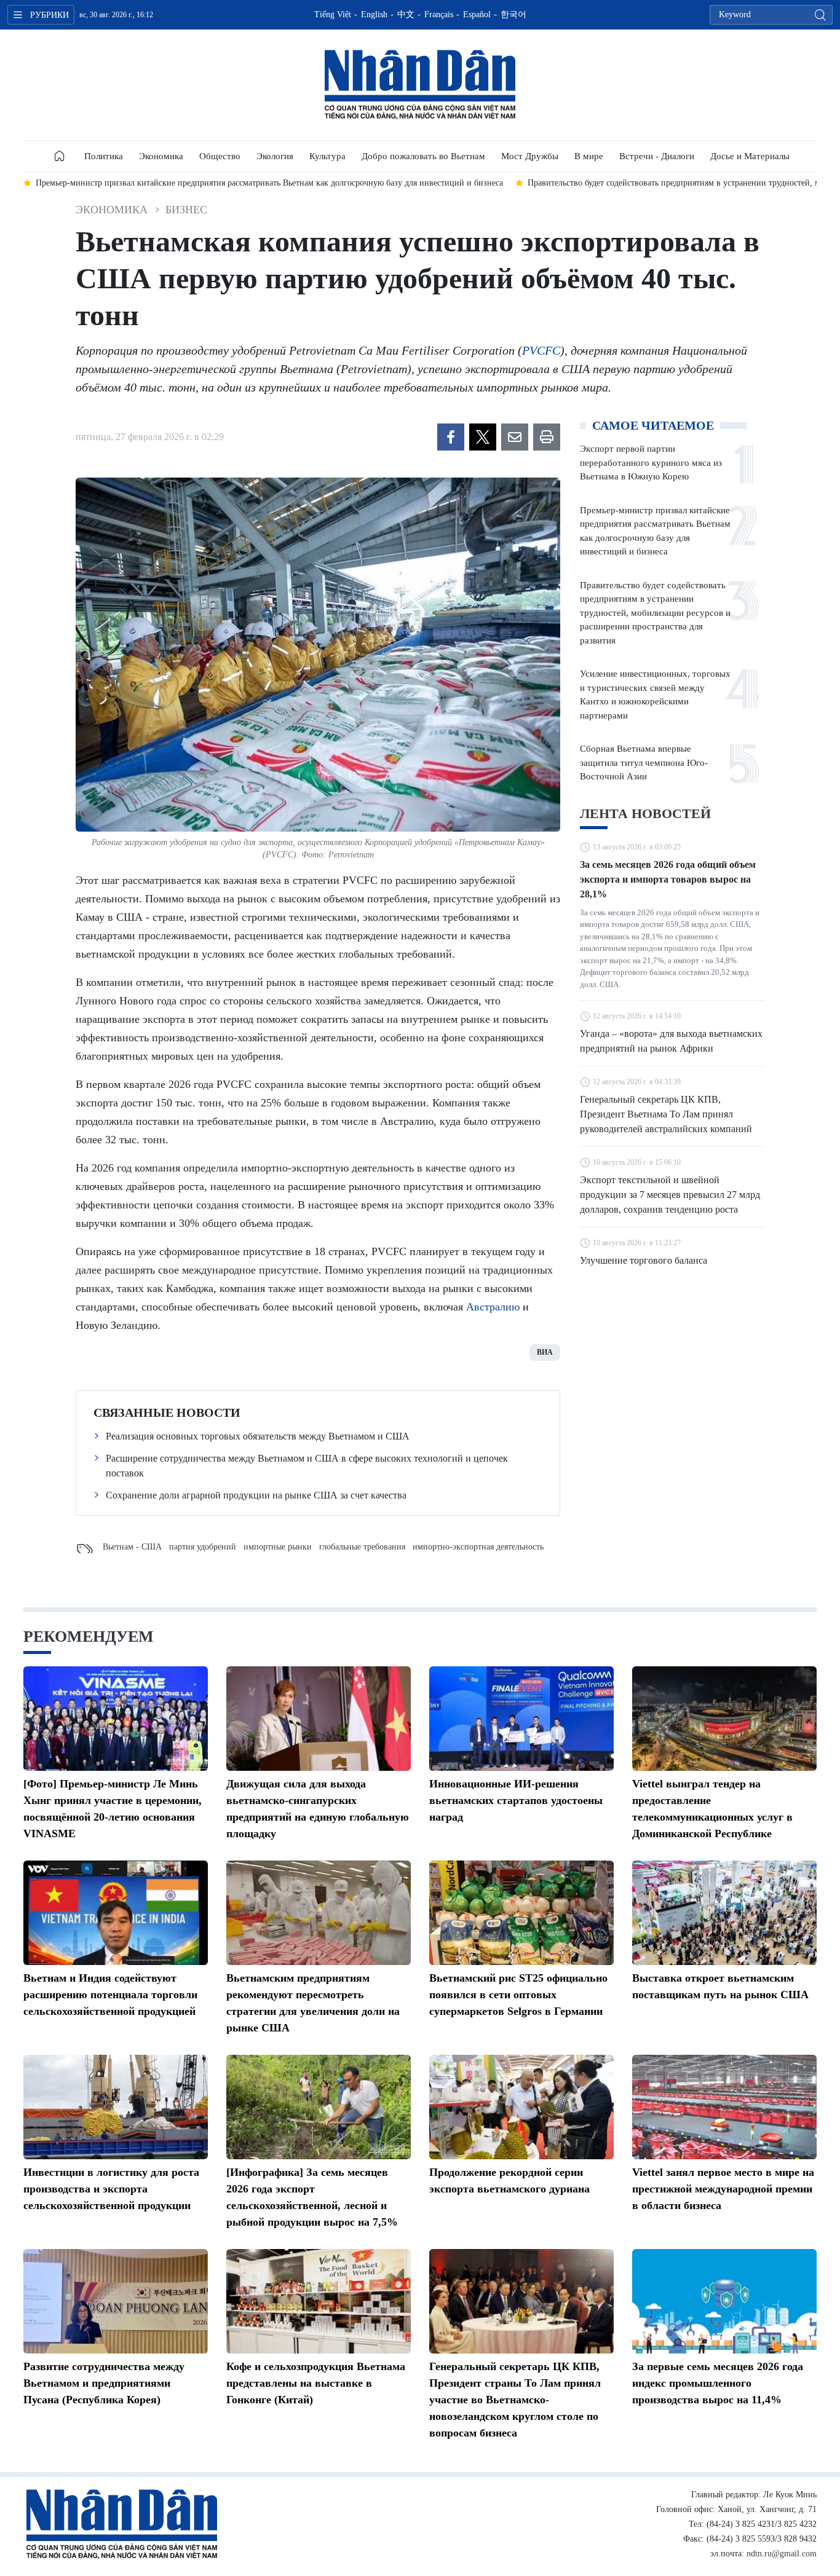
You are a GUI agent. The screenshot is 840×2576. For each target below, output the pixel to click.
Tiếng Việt (333, 14)
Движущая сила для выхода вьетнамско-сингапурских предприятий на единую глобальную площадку (318, 1809)
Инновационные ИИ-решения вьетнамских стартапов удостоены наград (516, 1800)
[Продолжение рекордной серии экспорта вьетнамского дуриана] (521, 2107)
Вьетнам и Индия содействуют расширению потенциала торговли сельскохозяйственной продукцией (110, 1995)
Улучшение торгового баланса (644, 1260)
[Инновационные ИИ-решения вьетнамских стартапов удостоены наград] (521, 1719)
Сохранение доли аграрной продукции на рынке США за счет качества (256, 1495)
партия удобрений (203, 1547)
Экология (275, 156)
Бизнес (186, 210)
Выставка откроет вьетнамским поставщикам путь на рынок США (720, 1986)
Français (439, 14)
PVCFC (541, 350)
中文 (406, 14)
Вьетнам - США (132, 1547)
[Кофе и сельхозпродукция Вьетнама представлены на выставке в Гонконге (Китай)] (319, 2301)
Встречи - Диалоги (657, 156)
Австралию (493, 1307)
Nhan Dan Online (420, 85)
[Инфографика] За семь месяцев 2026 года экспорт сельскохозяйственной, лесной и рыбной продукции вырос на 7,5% (312, 2197)
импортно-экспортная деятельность (478, 1547)
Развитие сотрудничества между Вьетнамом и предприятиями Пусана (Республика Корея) (104, 2383)
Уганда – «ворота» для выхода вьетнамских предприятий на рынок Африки (671, 1041)
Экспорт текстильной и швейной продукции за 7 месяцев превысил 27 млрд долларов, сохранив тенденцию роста (670, 1195)
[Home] (60, 156)
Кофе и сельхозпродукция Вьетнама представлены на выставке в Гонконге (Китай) (316, 2383)
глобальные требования (362, 1547)
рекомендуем (89, 1637)
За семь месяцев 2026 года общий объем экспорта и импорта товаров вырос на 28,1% (668, 879)
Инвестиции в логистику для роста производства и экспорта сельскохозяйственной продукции (111, 2189)
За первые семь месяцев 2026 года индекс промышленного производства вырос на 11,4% (718, 2383)
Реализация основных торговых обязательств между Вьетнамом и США (258, 1436)
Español (477, 14)
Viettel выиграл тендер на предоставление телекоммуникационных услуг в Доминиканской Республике (712, 1809)
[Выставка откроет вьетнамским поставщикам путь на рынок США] (724, 1913)
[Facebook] (451, 437)
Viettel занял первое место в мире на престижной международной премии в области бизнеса (723, 2189)
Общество (220, 156)
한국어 (513, 14)
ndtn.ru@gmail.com (782, 2554)
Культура (327, 156)
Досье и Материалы (750, 156)
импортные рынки (278, 1547)
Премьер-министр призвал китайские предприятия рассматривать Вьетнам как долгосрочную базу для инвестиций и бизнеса (655, 531)
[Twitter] (483, 437)
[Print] (547, 437)
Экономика (161, 156)
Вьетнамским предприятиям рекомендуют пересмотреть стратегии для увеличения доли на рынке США (313, 2003)
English (374, 14)
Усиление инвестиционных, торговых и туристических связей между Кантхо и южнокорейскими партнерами (655, 695)
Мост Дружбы (530, 156)
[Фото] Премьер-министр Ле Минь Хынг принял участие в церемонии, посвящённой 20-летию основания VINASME (113, 1809)
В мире (589, 156)
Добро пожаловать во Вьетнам (423, 156)
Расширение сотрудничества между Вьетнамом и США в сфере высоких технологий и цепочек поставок (307, 1466)
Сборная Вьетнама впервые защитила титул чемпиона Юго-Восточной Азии (644, 762)
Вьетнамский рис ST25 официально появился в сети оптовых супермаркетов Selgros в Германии (518, 1995)
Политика (104, 156)
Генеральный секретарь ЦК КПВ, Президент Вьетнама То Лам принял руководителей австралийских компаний (666, 1114)
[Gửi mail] (515, 437)
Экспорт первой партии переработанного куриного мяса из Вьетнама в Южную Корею (651, 463)
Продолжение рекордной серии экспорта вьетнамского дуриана (509, 2180)
